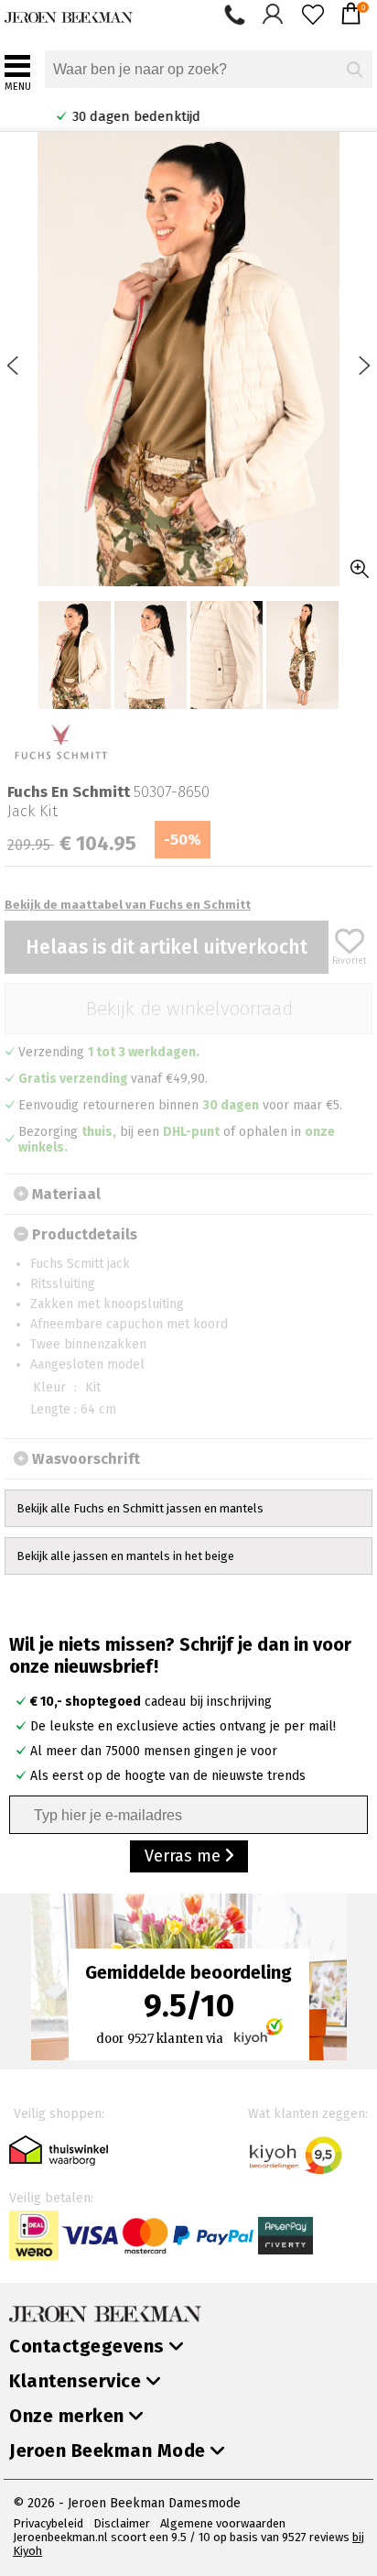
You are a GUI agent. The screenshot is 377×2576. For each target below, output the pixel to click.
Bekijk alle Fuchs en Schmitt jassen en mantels (140, 1508)
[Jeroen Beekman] (69, 13)
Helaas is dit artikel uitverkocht (167, 947)
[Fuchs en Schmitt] (61, 742)
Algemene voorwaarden (223, 2523)
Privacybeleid (48, 2523)
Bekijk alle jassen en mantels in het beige (125, 1556)
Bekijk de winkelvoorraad (189, 1009)
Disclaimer (122, 2523)
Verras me (185, 1856)
